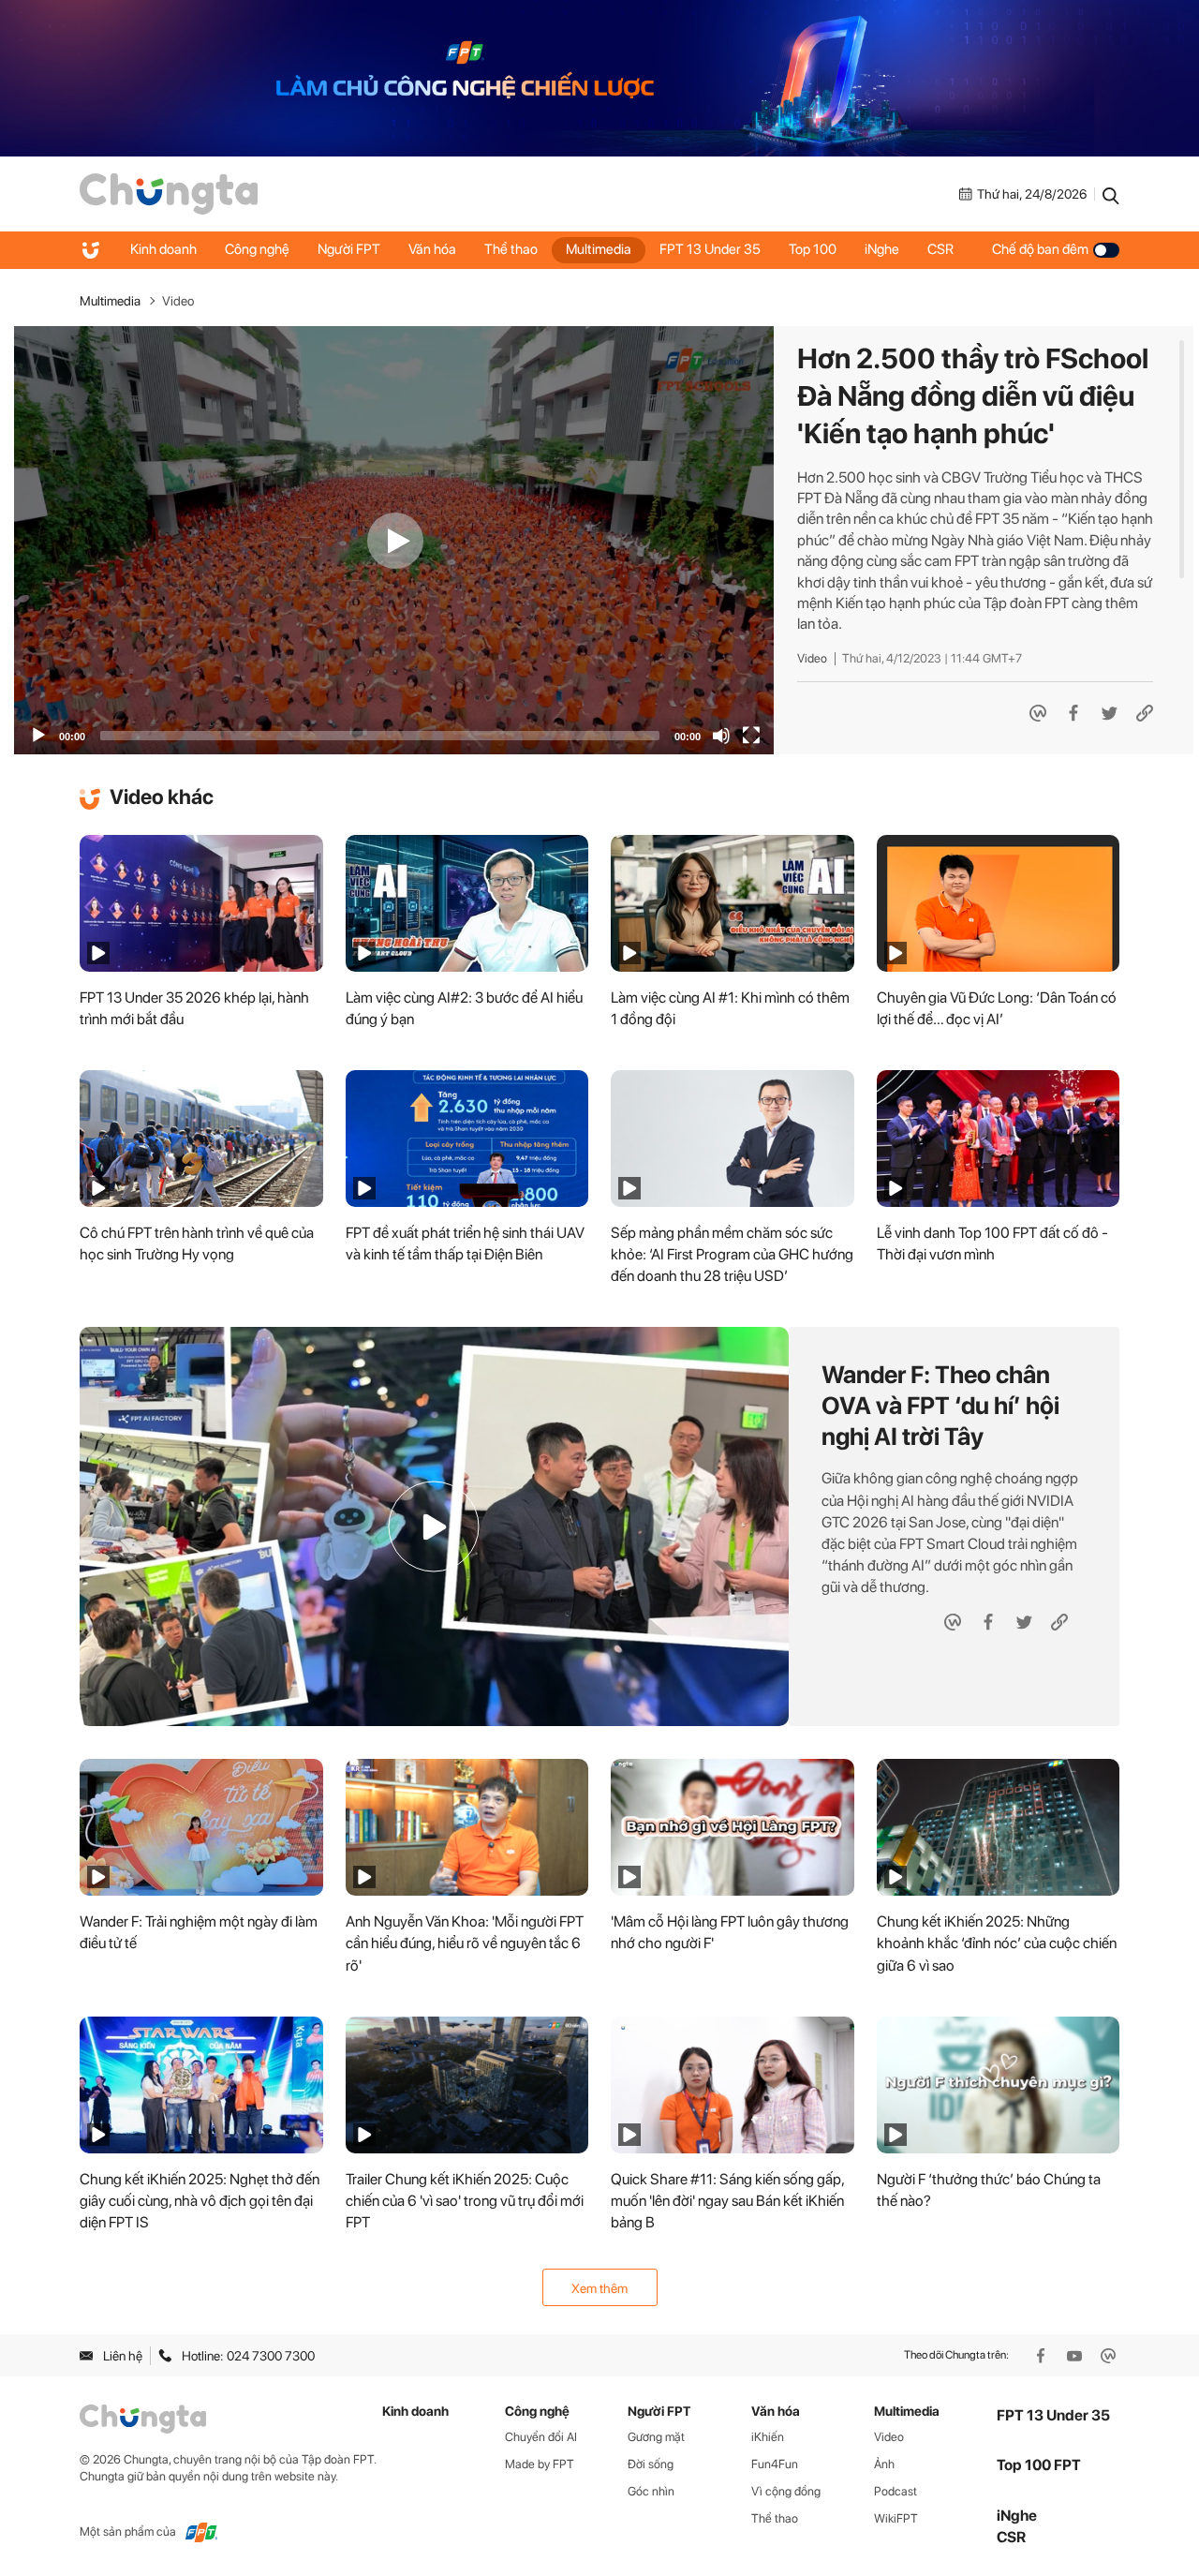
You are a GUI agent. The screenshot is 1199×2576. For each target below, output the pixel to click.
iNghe (882, 250)
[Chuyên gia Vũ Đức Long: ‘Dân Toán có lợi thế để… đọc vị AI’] (999, 903)
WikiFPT (896, 2518)
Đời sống (651, 2464)
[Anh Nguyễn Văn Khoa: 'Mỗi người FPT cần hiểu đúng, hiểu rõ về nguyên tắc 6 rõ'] (467, 1827)
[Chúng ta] (169, 194)
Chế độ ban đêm (1040, 250)
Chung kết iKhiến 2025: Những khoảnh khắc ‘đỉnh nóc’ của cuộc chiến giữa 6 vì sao (997, 1943)
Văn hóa (432, 250)
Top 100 (813, 250)
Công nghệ (257, 250)
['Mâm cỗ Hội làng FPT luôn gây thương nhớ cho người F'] (733, 1827)
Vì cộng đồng (786, 2491)
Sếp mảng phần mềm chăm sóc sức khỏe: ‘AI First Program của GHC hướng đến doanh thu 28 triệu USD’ (732, 1254)
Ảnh (884, 2464)
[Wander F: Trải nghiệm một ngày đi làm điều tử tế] (201, 1827)
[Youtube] (1076, 2356)
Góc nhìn (651, 2491)
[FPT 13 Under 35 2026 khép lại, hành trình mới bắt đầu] (201, 903)
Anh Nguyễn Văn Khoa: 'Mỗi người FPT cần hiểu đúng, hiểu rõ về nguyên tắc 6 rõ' (465, 1943)
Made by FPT (540, 2464)
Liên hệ (123, 2356)
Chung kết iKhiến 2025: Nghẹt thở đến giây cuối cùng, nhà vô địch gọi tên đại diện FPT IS (200, 2201)
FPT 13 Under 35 (710, 250)
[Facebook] (1043, 2356)
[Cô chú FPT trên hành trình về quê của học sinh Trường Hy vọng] (201, 1139)
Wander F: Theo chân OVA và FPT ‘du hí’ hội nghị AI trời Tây (940, 1405)
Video (178, 301)
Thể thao (511, 250)
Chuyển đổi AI (541, 2437)
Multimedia (599, 250)
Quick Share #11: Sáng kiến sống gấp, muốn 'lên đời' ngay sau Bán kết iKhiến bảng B (727, 2201)
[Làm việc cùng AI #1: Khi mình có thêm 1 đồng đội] (733, 903)
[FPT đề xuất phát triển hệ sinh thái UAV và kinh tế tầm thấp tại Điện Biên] (467, 1139)
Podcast (896, 2491)
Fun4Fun (775, 2464)
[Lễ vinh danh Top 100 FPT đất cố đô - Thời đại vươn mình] (999, 1139)
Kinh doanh (163, 250)
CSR (940, 250)
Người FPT (349, 250)
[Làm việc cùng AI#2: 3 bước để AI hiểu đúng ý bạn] (467, 903)
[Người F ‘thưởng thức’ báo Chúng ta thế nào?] (999, 2085)
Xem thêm (599, 2288)
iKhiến (768, 2437)
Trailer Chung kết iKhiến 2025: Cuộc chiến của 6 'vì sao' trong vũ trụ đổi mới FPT (465, 2201)
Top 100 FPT (1039, 2465)
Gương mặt (656, 2437)
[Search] (1111, 194)
